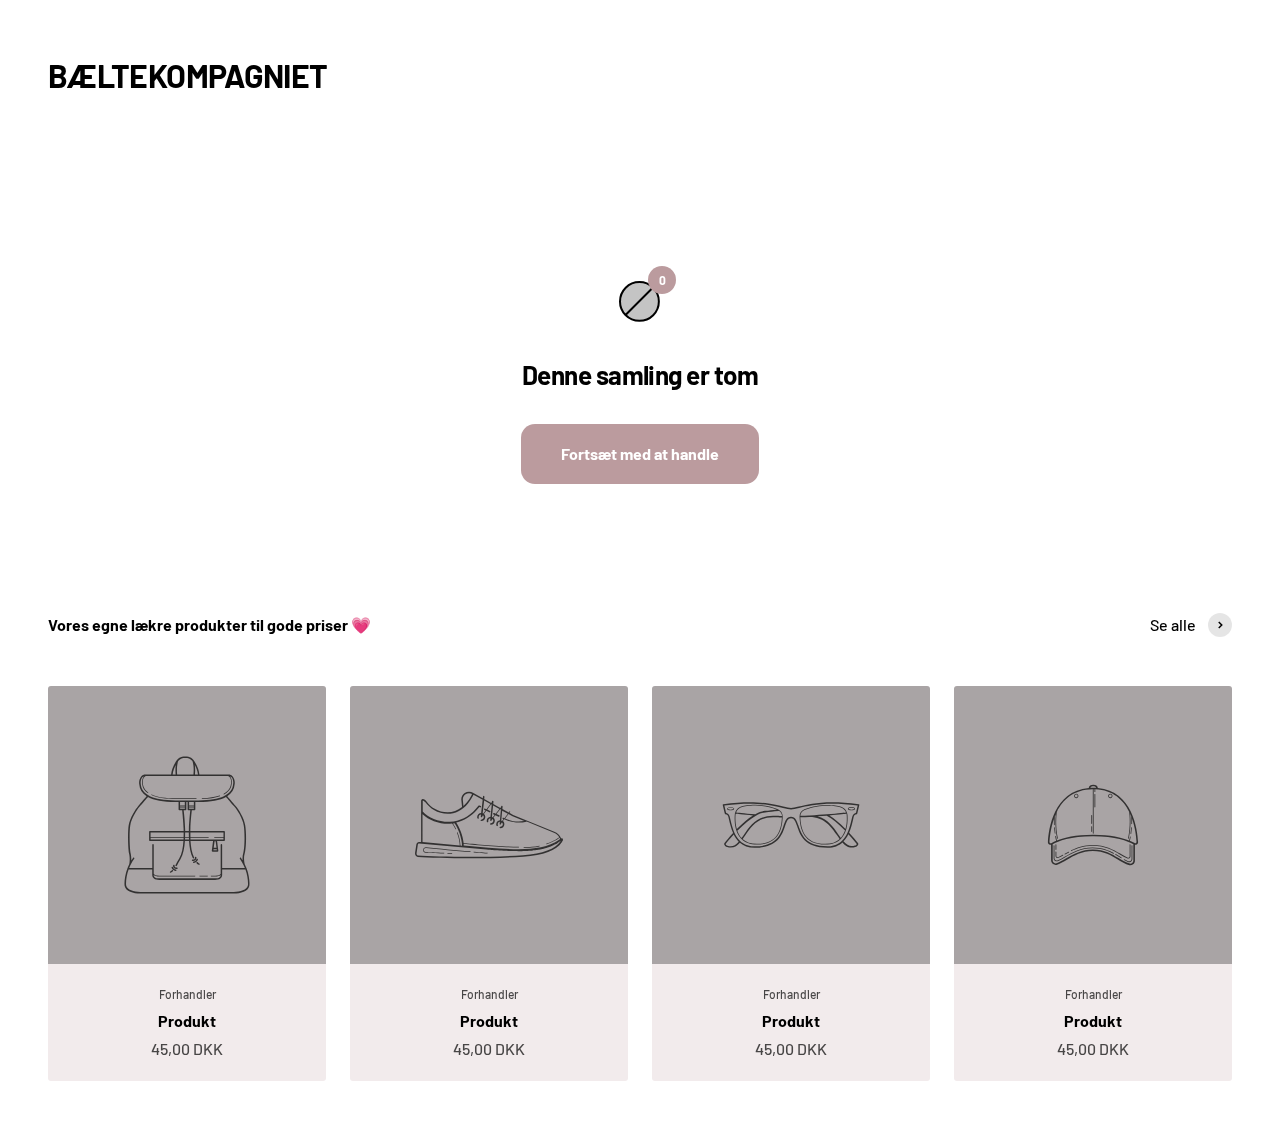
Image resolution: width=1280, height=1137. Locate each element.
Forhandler (187, 994)
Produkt (187, 1020)
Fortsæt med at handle (640, 453)
